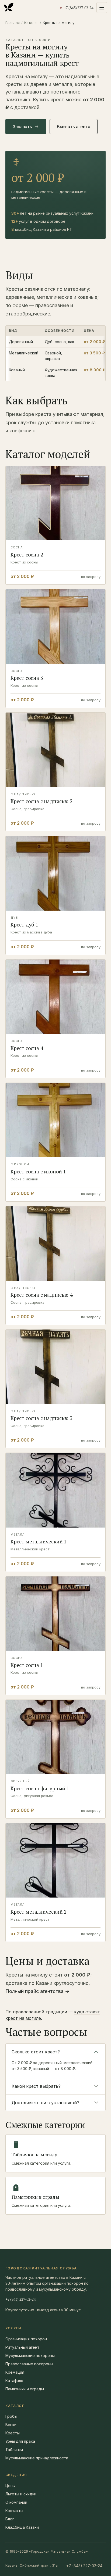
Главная (13, 23)
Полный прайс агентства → (37, 1991)
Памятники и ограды (25, 2389)
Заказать (22, 127)
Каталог (31, 23)
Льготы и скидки (21, 2494)
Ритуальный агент (22, 2347)
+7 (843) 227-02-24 (20, 2299)
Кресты (13, 2433)
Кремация (15, 2372)
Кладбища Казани (22, 2527)
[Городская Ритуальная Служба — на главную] (9, 8)
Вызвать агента (74, 127)
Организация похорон (26, 2339)
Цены (10, 2486)
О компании (16, 2502)
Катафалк (14, 2381)
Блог (10, 2519)
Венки (11, 2425)
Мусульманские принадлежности (37, 2458)
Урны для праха (20, 2441)
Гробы (11, 2416)
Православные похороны (29, 2364)
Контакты (14, 2511)
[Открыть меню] (102, 8)
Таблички (14, 2450)
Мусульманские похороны (30, 2356)
